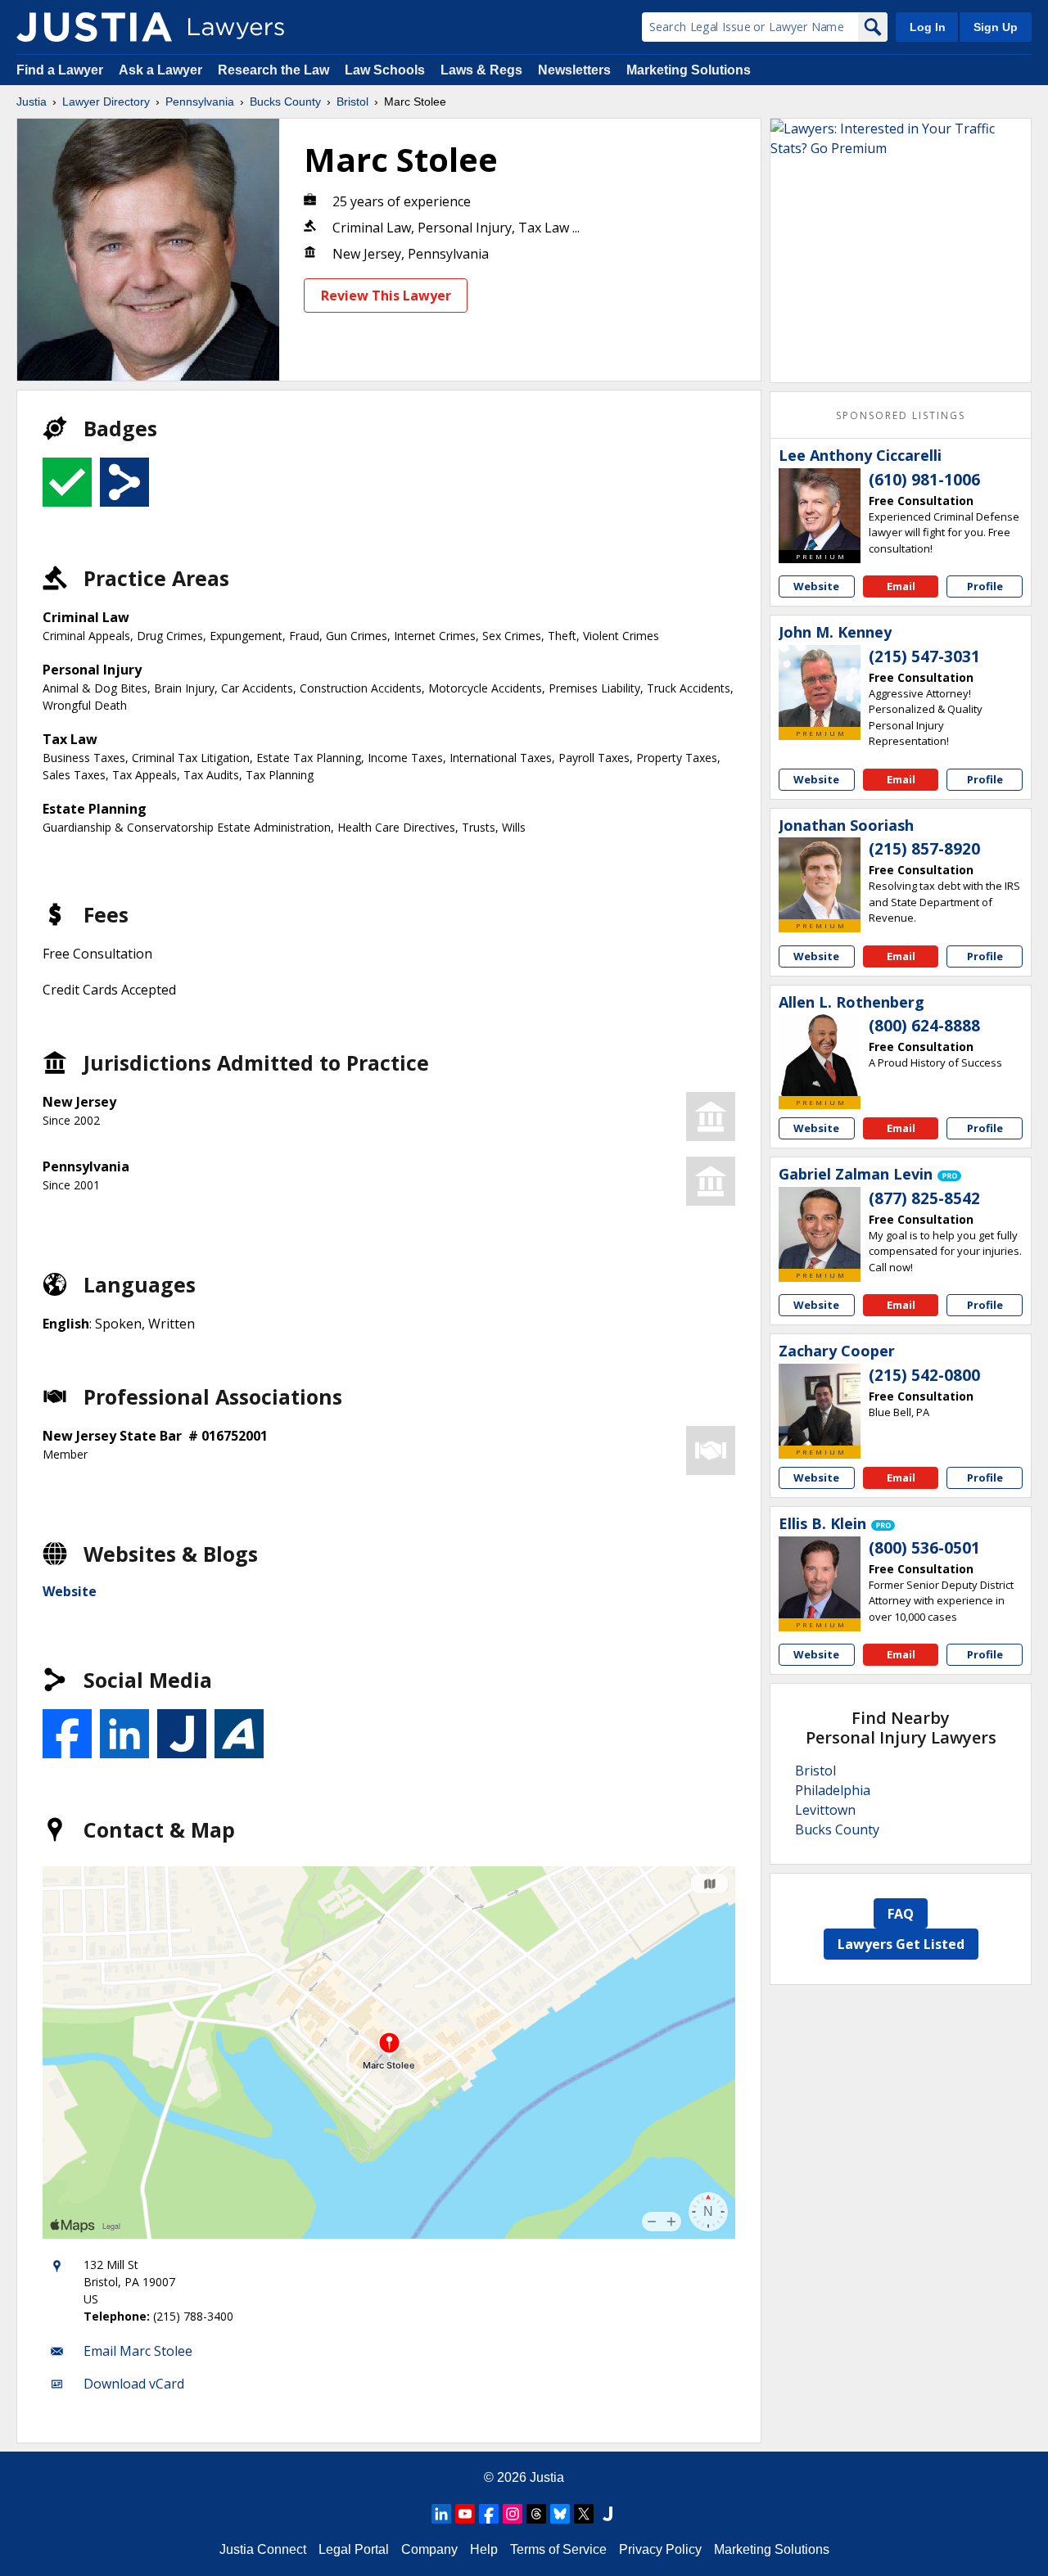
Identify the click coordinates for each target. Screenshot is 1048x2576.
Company (429, 2549)
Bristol (352, 102)
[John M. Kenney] (820, 686)
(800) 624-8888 (924, 1026)
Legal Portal (354, 2549)
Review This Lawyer (386, 295)
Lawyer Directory (106, 102)
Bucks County (285, 102)
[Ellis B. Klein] (820, 1577)
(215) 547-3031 (924, 656)
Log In (928, 27)
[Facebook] (489, 2514)
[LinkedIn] (441, 2514)
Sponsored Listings (901, 415)
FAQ (901, 1914)
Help (484, 2549)
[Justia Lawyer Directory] (94, 27)
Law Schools (385, 70)
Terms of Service (558, 2549)
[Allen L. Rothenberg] (820, 1055)
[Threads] (536, 2514)
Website (70, 1591)
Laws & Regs (481, 70)
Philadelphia (833, 1790)
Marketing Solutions (689, 70)
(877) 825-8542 (924, 1198)
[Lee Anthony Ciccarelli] (820, 509)
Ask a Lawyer (162, 70)
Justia (32, 102)
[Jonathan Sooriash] (820, 878)
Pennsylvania (200, 102)
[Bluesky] (560, 2514)
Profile (985, 586)
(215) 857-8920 (924, 849)
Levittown (825, 1810)
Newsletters (574, 70)
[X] (584, 2514)
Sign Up (996, 27)
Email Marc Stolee (138, 2351)
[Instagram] (513, 2514)
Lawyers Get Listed (901, 1944)
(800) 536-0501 (924, 1548)
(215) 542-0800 (924, 1375)
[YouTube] (465, 2514)
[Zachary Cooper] (820, 1405)
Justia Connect (263, 2549)
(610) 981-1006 (924, 480)
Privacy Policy (660, 2549)
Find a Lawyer (60, 70)
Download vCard (134, 2384)
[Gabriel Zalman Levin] (820, 1228)
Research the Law (273, 70)
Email (901, 586)
